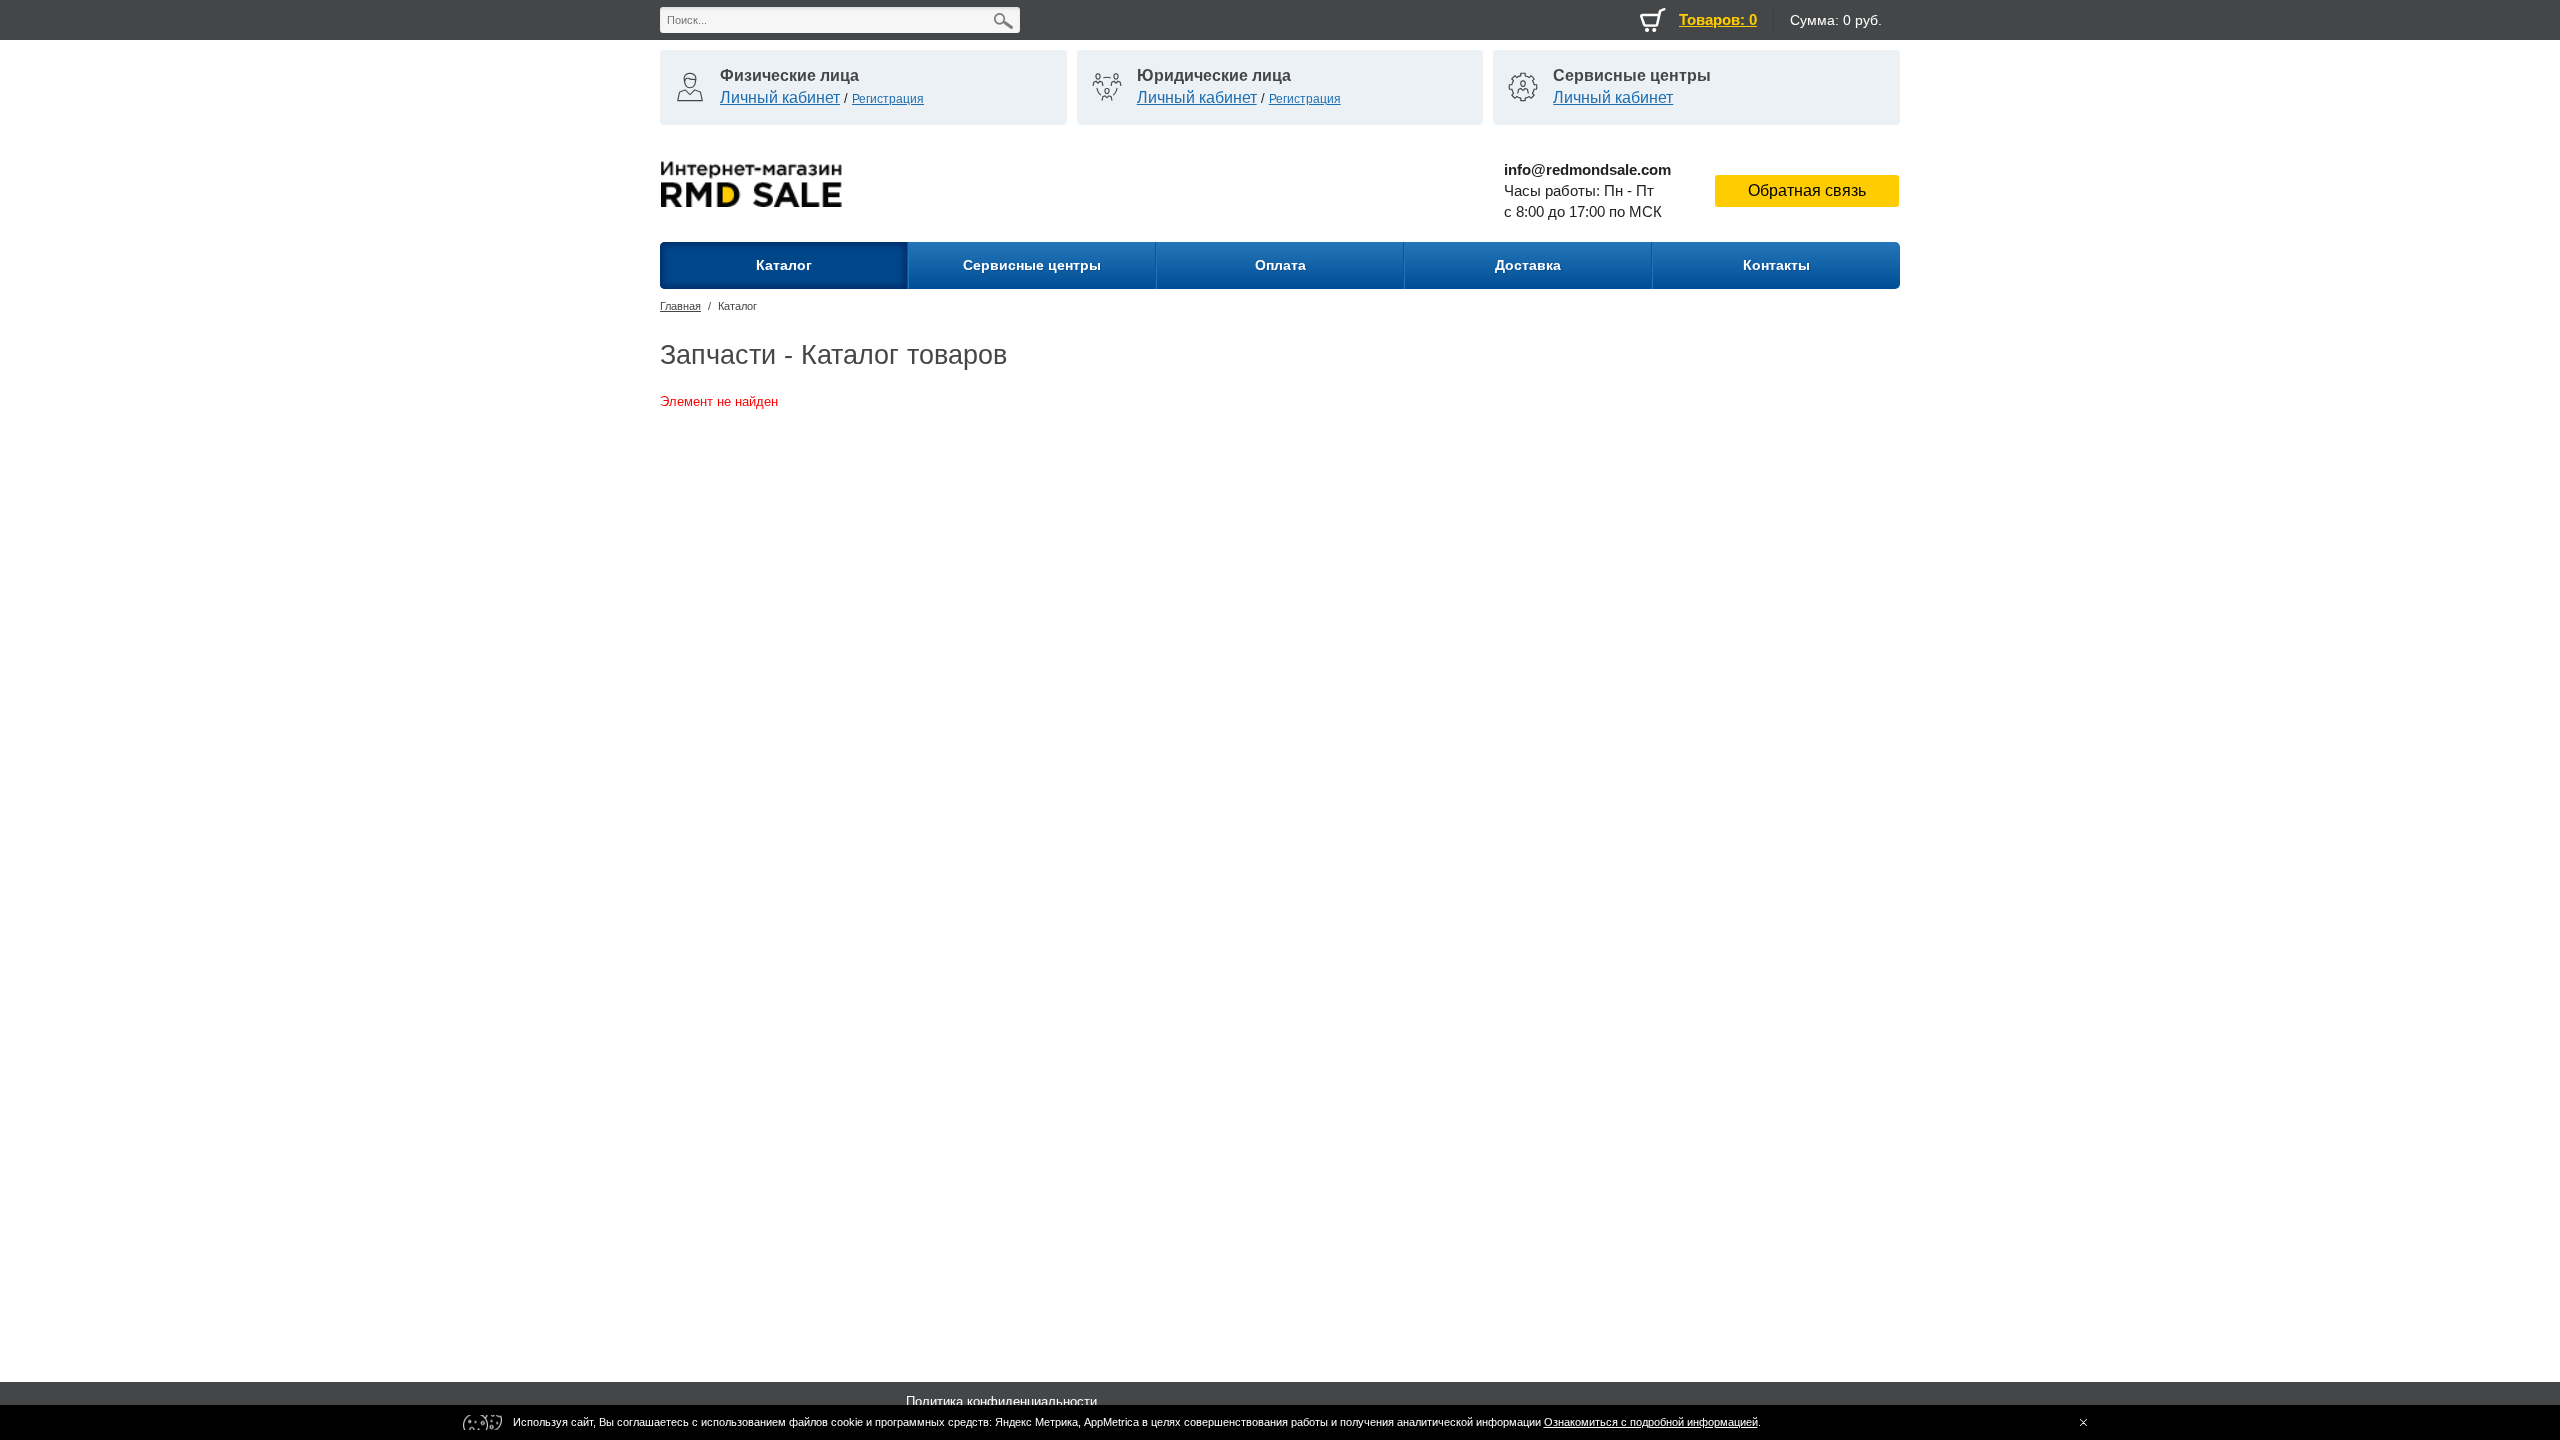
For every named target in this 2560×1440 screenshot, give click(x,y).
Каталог (737, 306)
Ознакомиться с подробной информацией (1651, 1422)
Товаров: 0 (1718, 19)
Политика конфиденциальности (1001, 1401)
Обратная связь (1807, 190)
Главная (680, 306)
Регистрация (888, 99)
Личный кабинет (780, 97)
